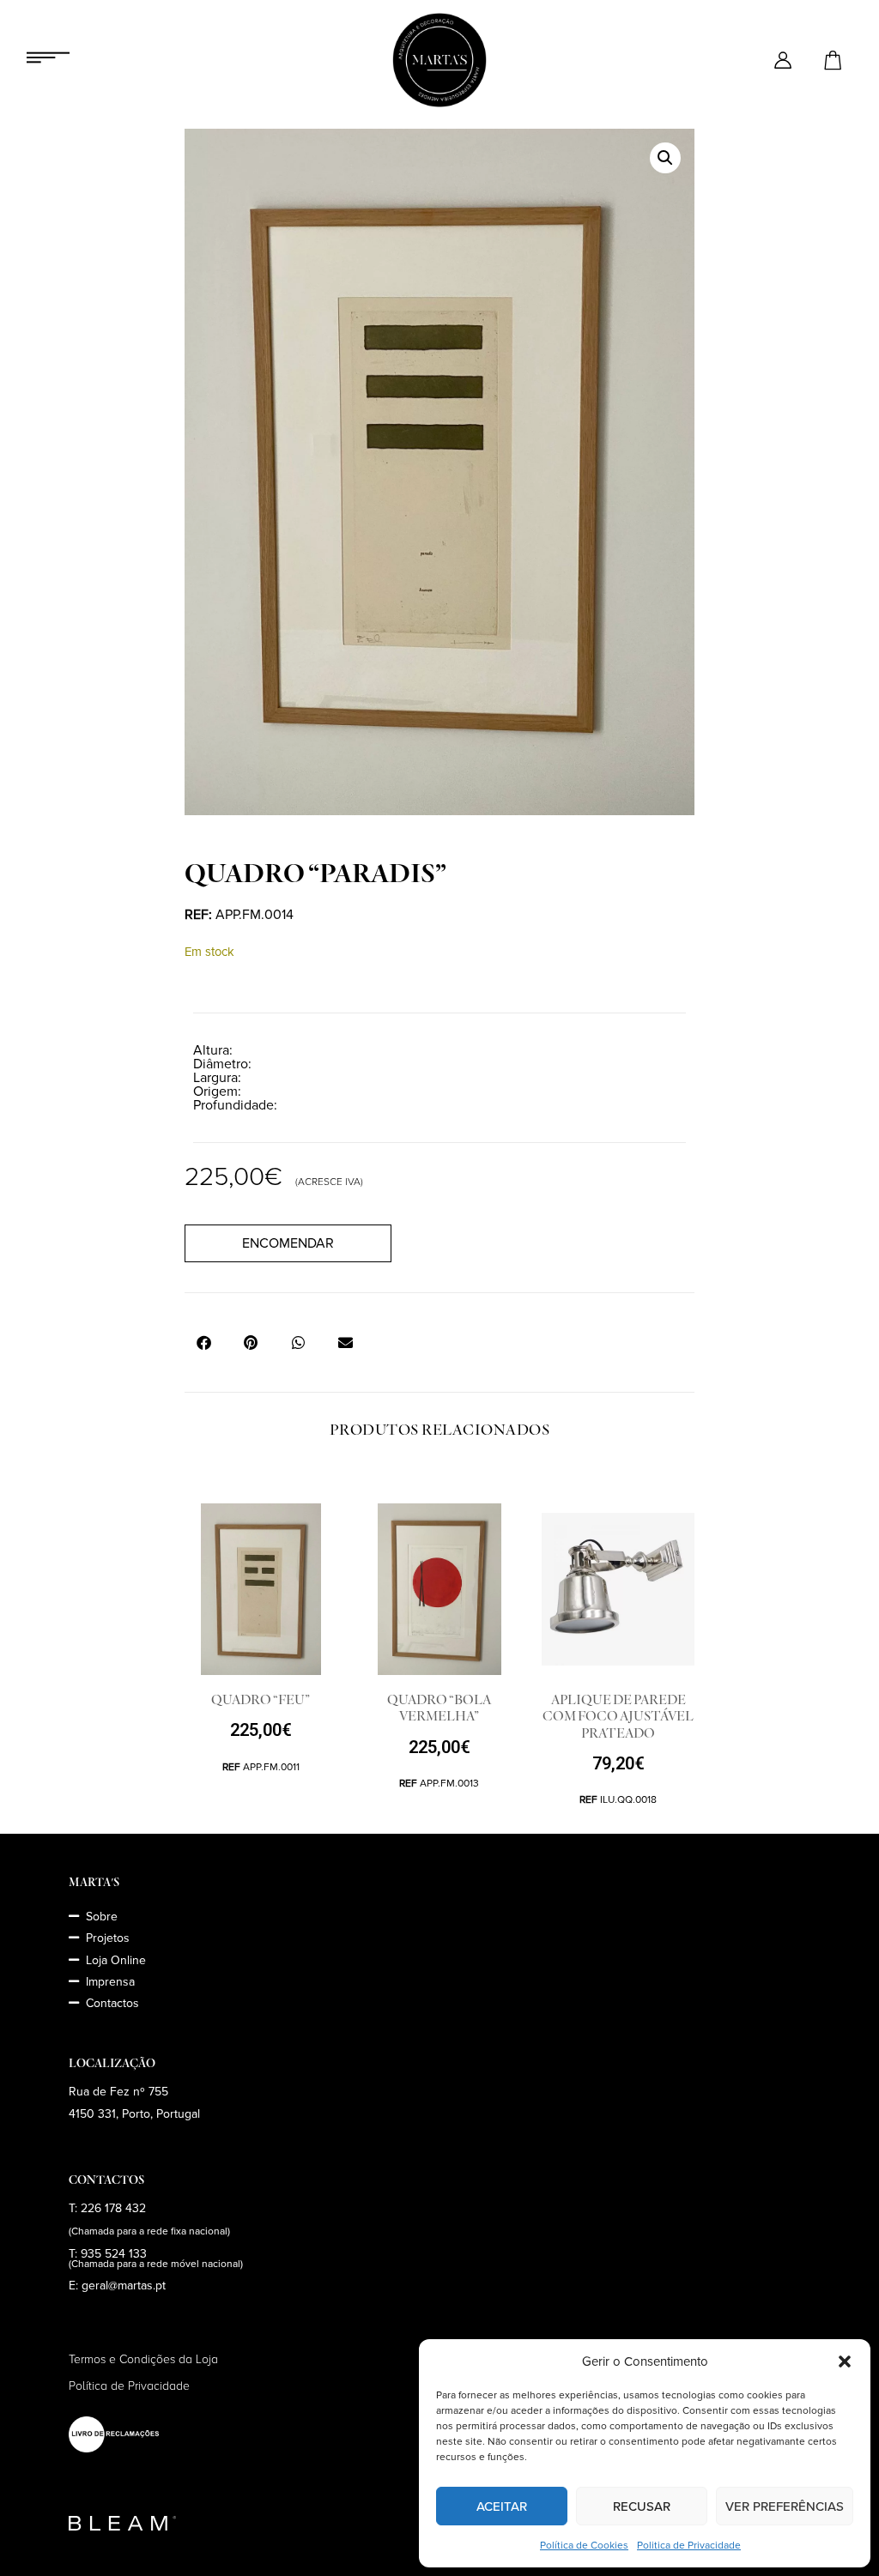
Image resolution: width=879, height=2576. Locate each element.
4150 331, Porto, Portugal (134, 2114)
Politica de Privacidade (689, 2546)
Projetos (108, 1938)
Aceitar (502, 2506)
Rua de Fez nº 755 (118, 2092)
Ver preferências (785, 2506)
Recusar (642, 2506)
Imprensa (110, 1982)
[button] (845, 2361)
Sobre (102, 1917)
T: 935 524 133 (108, 2254)
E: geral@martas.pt (117, 2286)
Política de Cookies (584, 2546)
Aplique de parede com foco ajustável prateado (618, 1716)
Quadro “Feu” (261, 1700)
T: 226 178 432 (107, 2208)
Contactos (112, 2003)
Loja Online (116, 1960)
